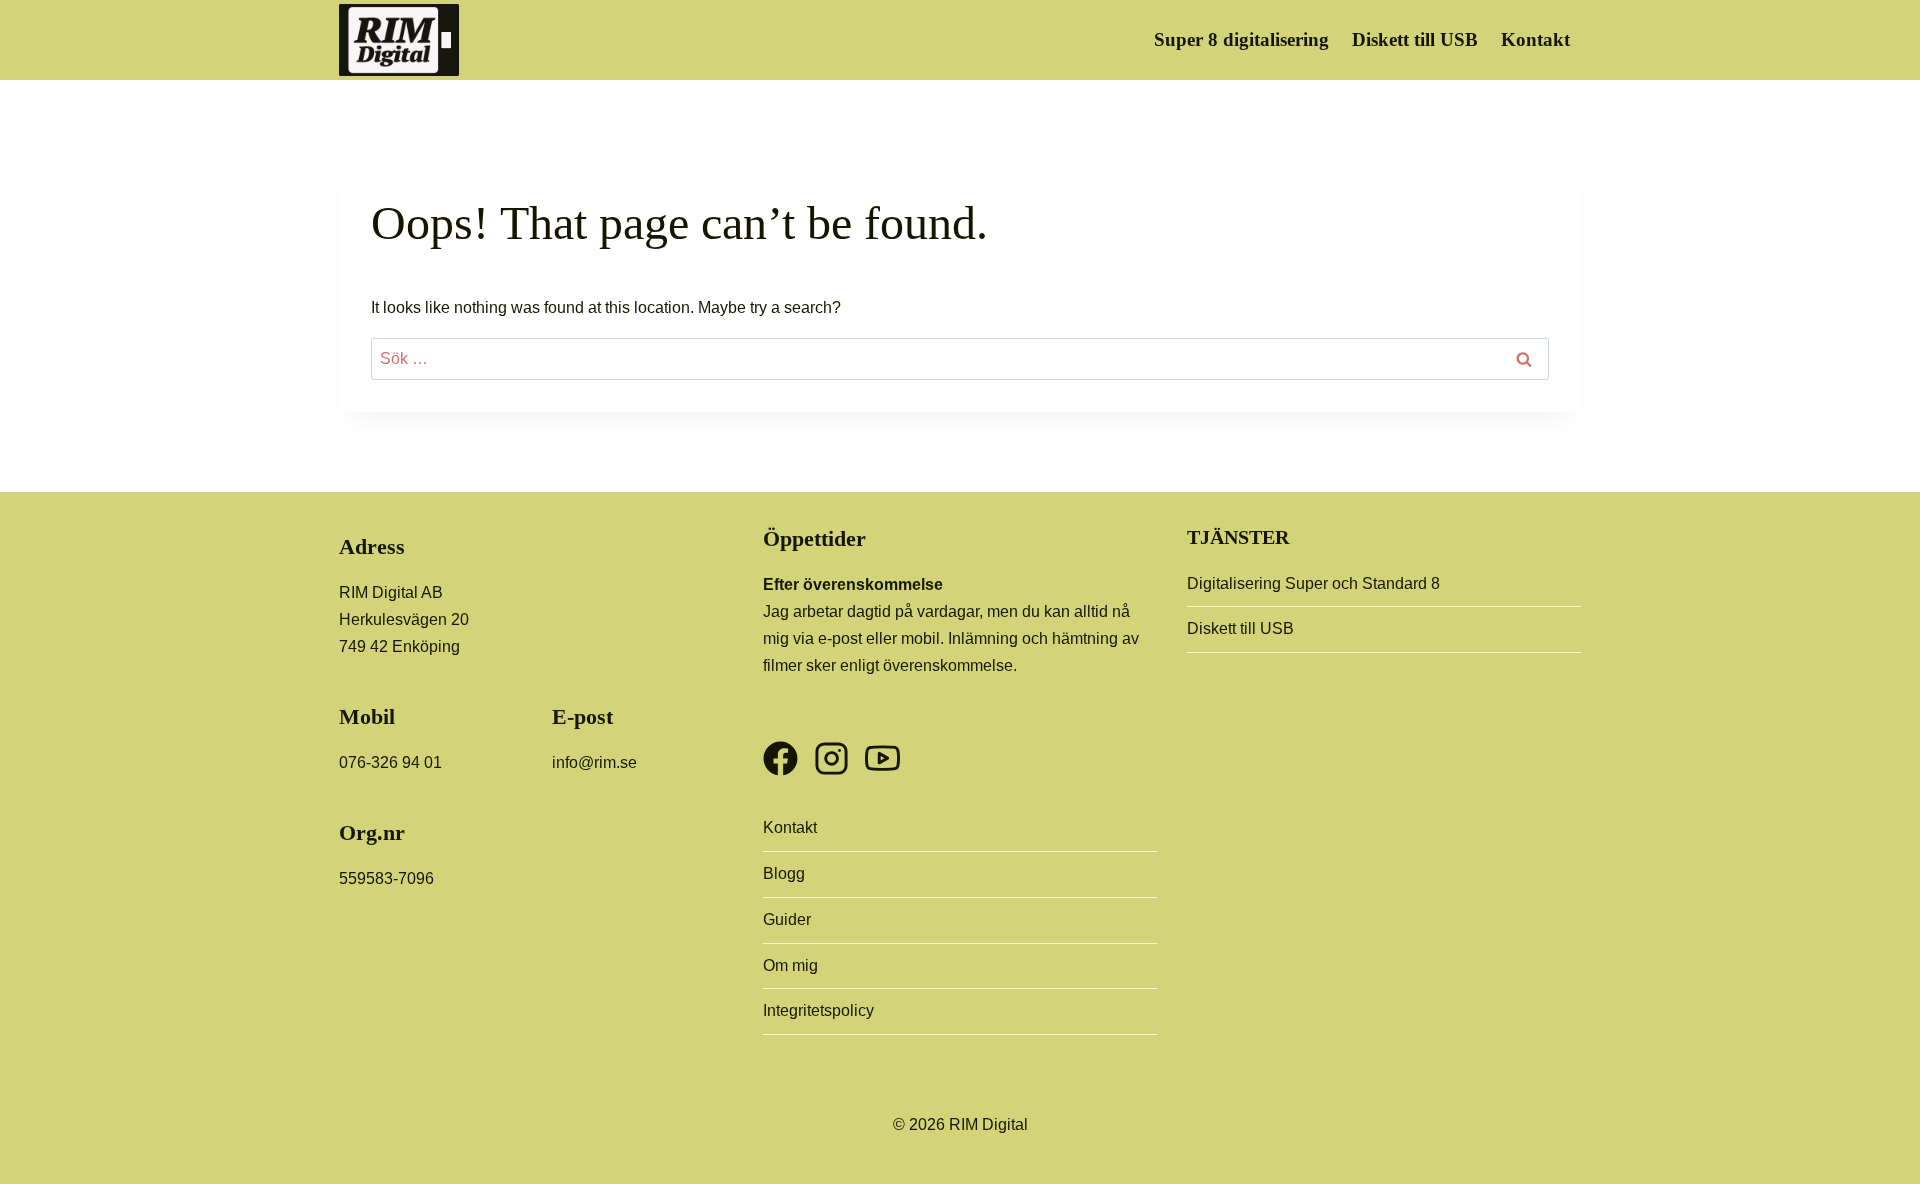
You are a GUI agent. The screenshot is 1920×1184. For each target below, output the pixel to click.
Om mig (790, 965)
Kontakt (1535, 39)
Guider (787, 919)
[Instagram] (831, 750)
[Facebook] (780, 750)
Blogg (784, 873)
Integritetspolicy (818, 1010)
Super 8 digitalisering (1241, 39)
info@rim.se (594, 762)
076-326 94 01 (390, 762)
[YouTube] (882, 750)
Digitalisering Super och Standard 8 (1313, 583)
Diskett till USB (1415, 39)
